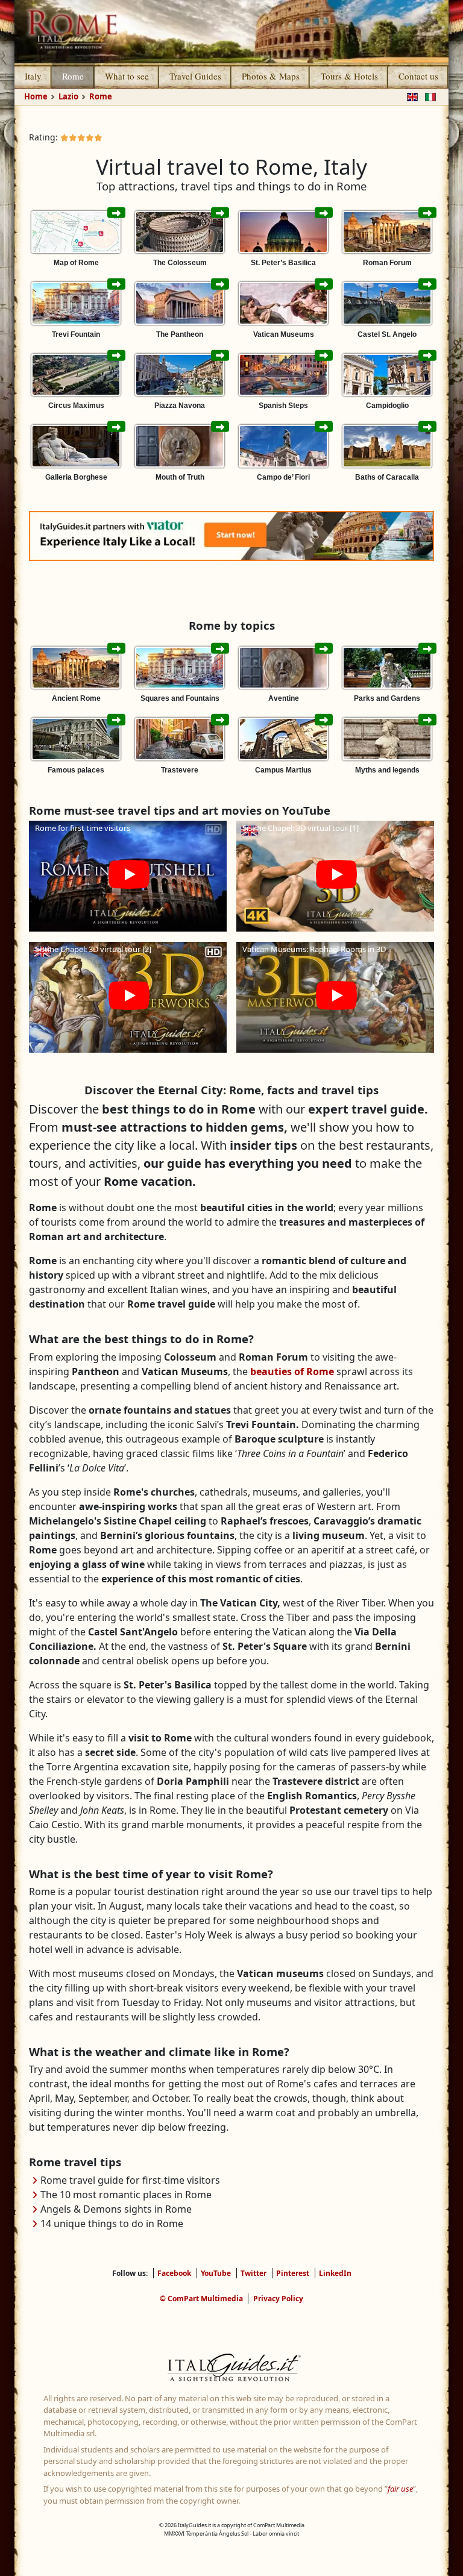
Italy (33, 76)
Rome (73, 76)
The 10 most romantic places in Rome (126, 2195)
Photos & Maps (271, 76)
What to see (127, 76)
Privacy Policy (278, 2299)
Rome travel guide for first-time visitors (130, 2180)
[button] (128, 876)
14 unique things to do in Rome (112, 2223)
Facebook (174, 2273)
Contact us (418, 76)
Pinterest (293, 2273)
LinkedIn (335, 2273)
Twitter (254, 2273)
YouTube (216, 2273)
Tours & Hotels (349, 76)
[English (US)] (410, 96)
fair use (400, 2489)
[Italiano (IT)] (428, 96)
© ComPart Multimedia (201, 2299)
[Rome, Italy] (231, 31)
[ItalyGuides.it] (231, 2369)
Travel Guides (195, 76)
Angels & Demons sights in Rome (116, 2209)
